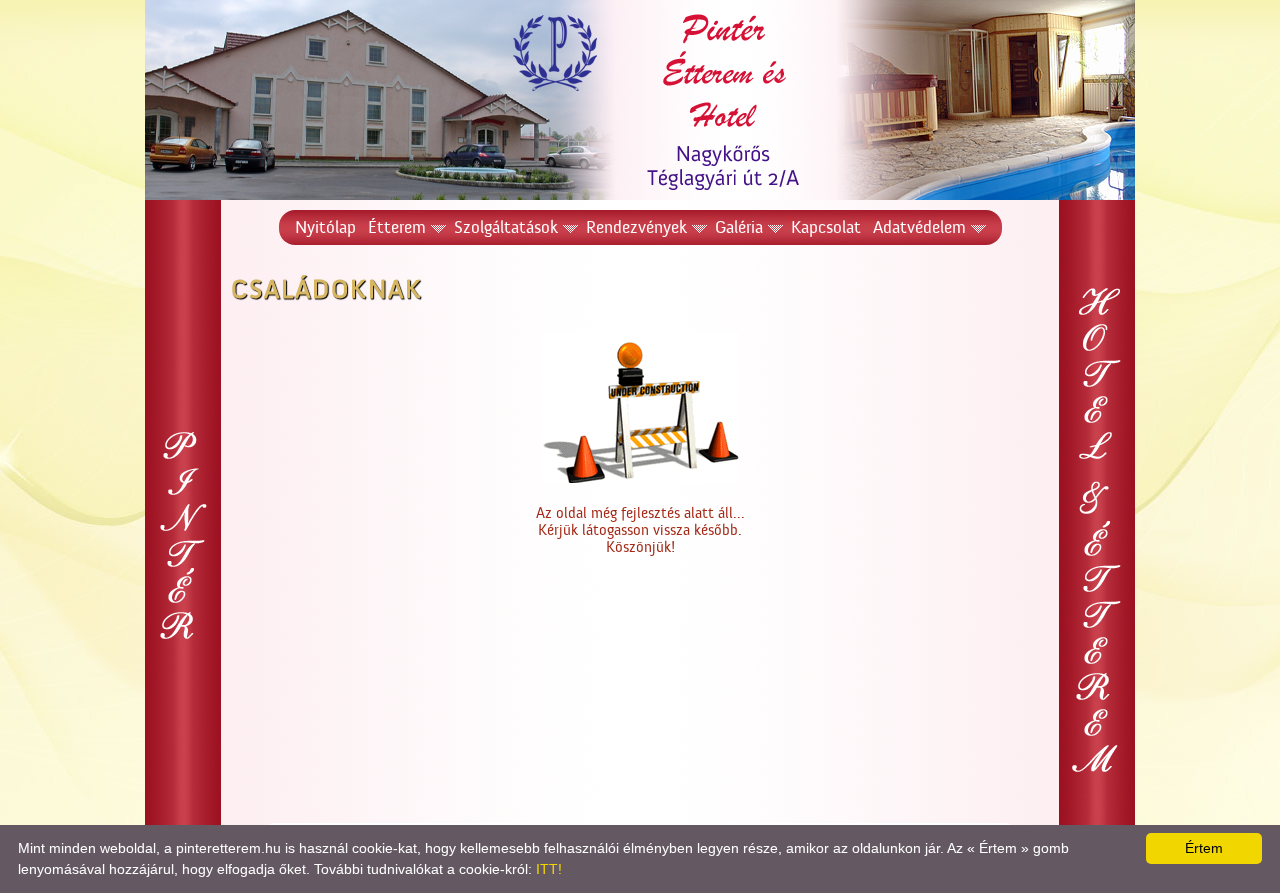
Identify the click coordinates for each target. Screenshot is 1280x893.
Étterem (397, 227)
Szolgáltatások (506, 227)
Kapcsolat (826, 227)
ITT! (549, 869)
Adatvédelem (919, 227)
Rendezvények (636, 227)
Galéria (739, 227)
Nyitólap (325, 227)
